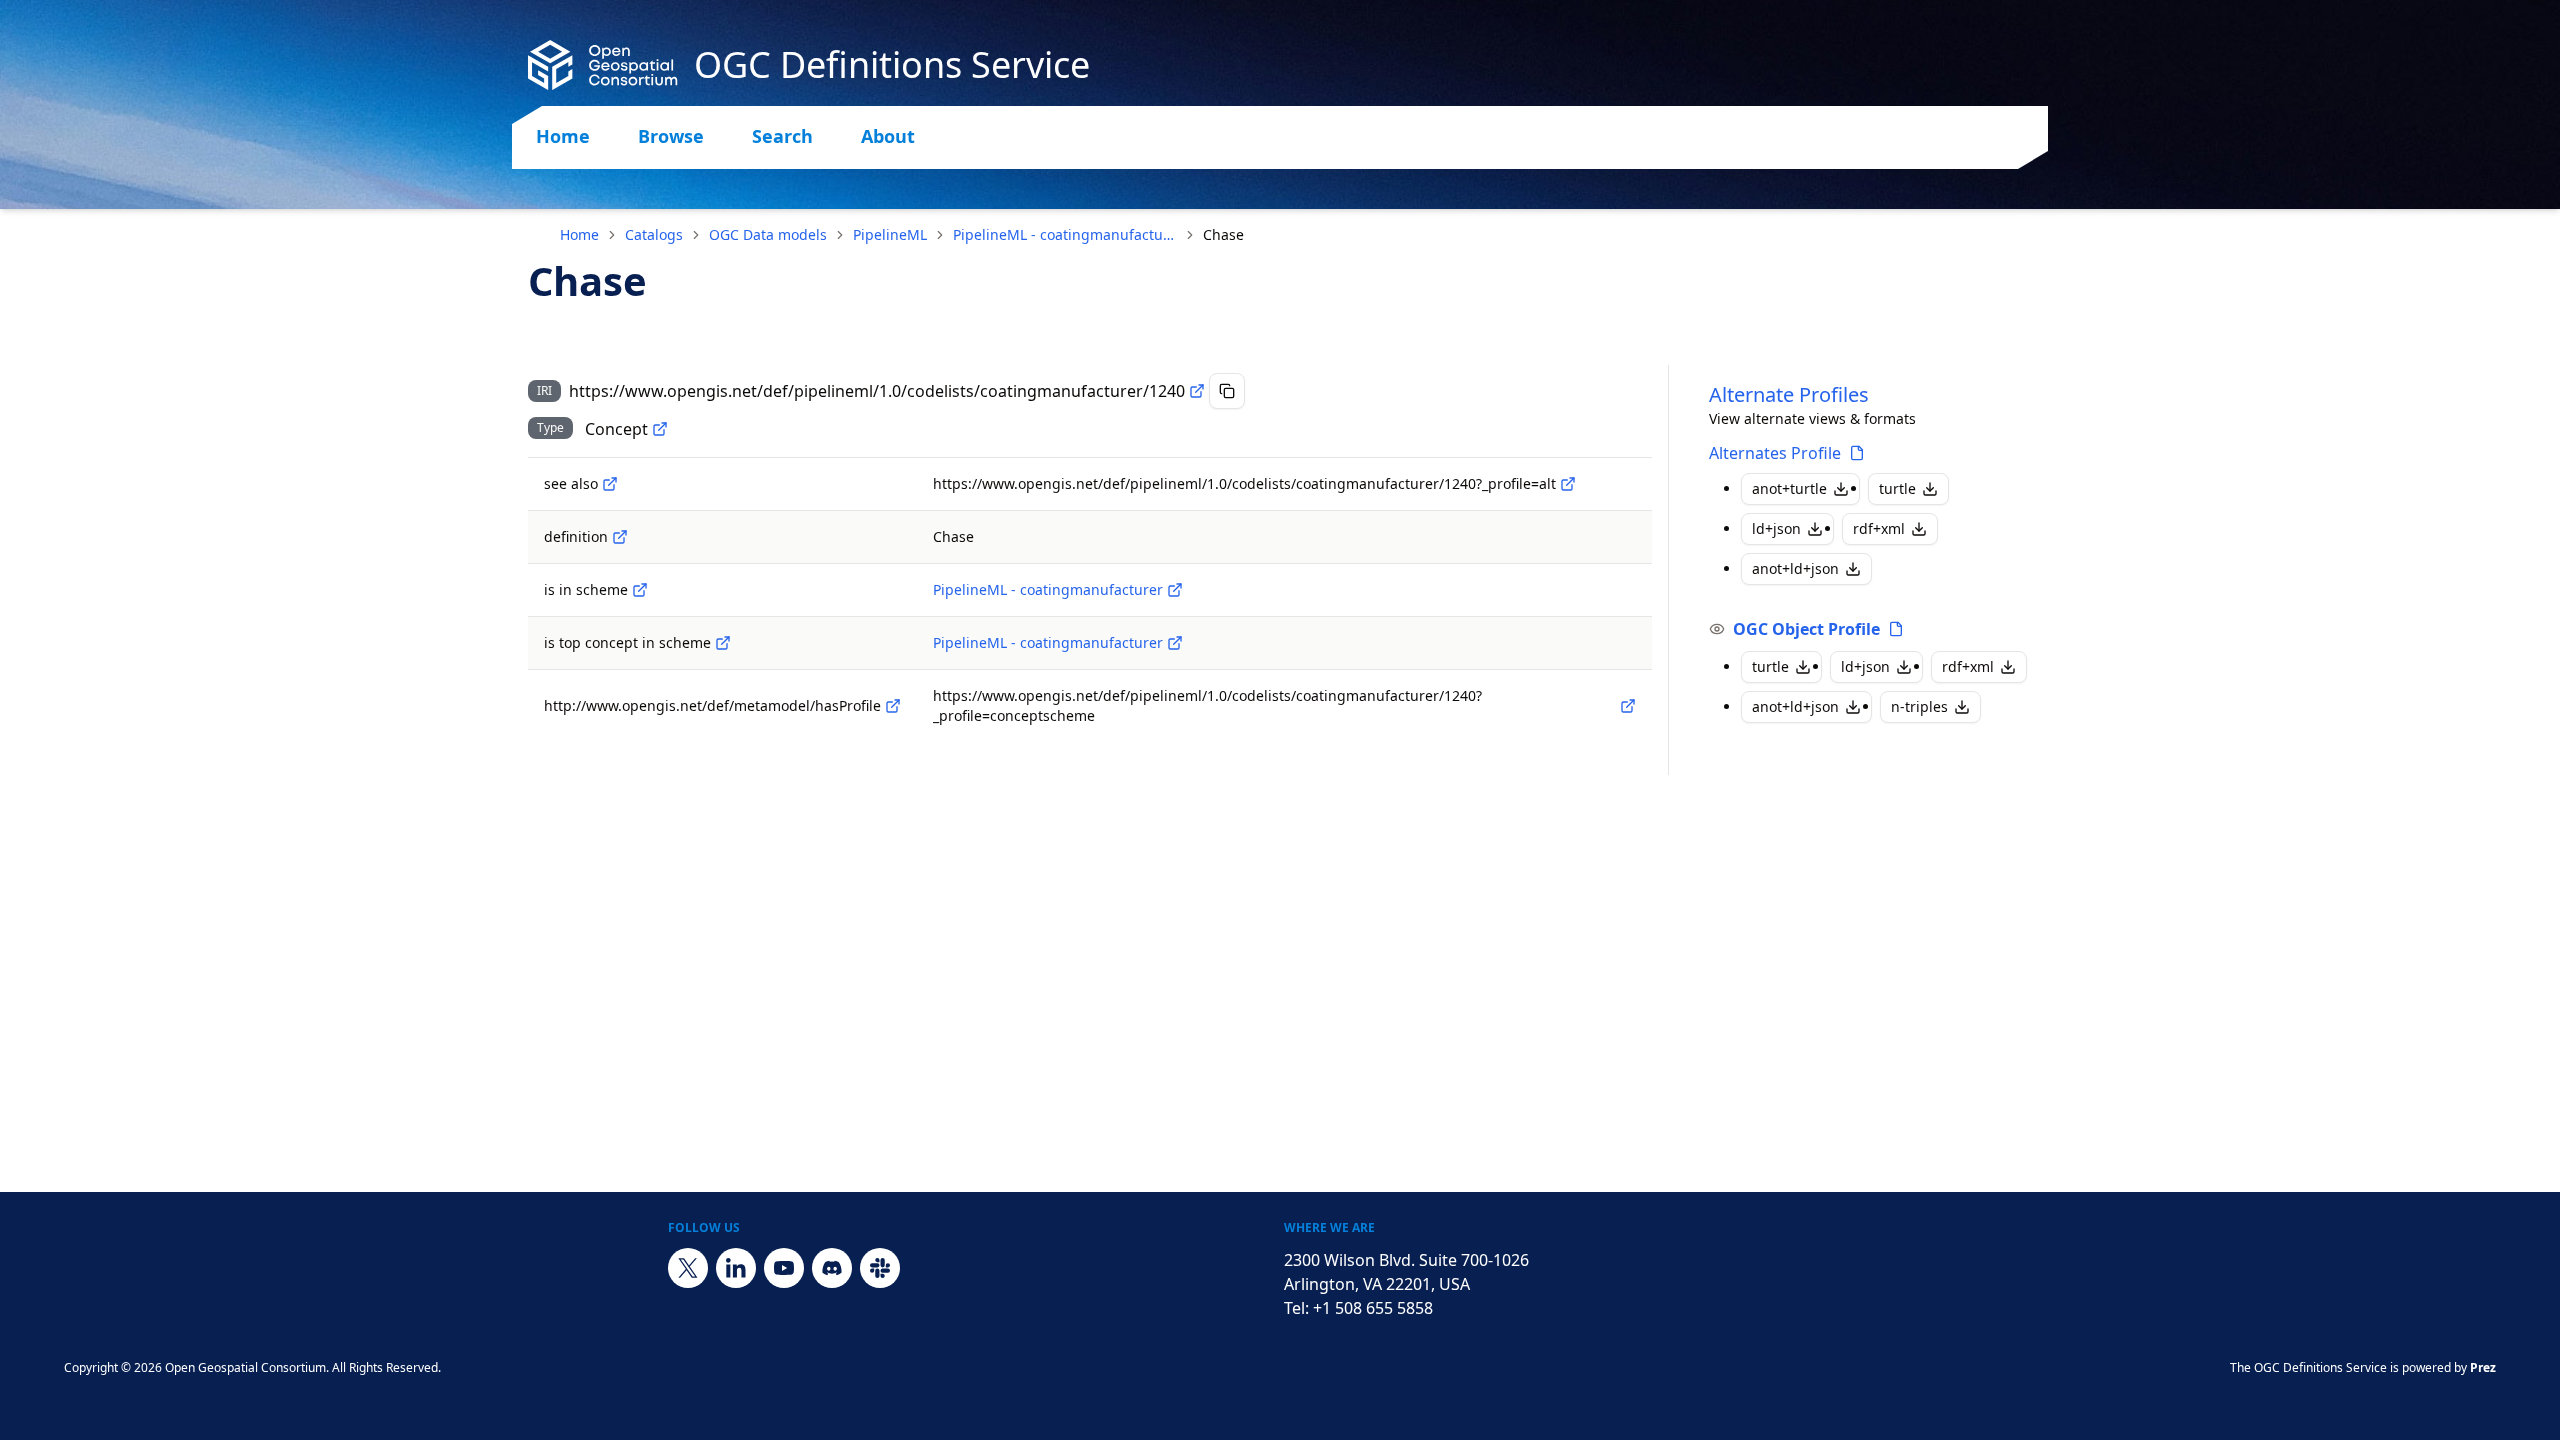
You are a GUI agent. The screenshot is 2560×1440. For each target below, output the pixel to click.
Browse (671, 136)
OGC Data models (768, 234)
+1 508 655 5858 (1373, 1308)
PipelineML (890, 234)
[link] (1223, 235)
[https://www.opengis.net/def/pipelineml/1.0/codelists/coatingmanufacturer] (1175, 590)
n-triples (1919, 706)
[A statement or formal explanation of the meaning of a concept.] (620, 537)
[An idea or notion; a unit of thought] (660, 429)
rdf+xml (1879, 528)
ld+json (1776, 528)
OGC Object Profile (1806, 629)
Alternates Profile (1775, 453)
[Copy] (1227, 391)
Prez (2483, 1367)
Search (782, 136)
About (888, 136)
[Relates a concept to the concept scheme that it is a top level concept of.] (723, 643)
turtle (1897, 488)
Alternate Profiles (1789, 394)
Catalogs (654, 234)
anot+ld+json (1795, 568)
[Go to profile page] (1857, 453)
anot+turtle (1789, 488)
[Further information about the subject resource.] (610, 484)
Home (563, 136)
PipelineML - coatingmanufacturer (1065, 234)
